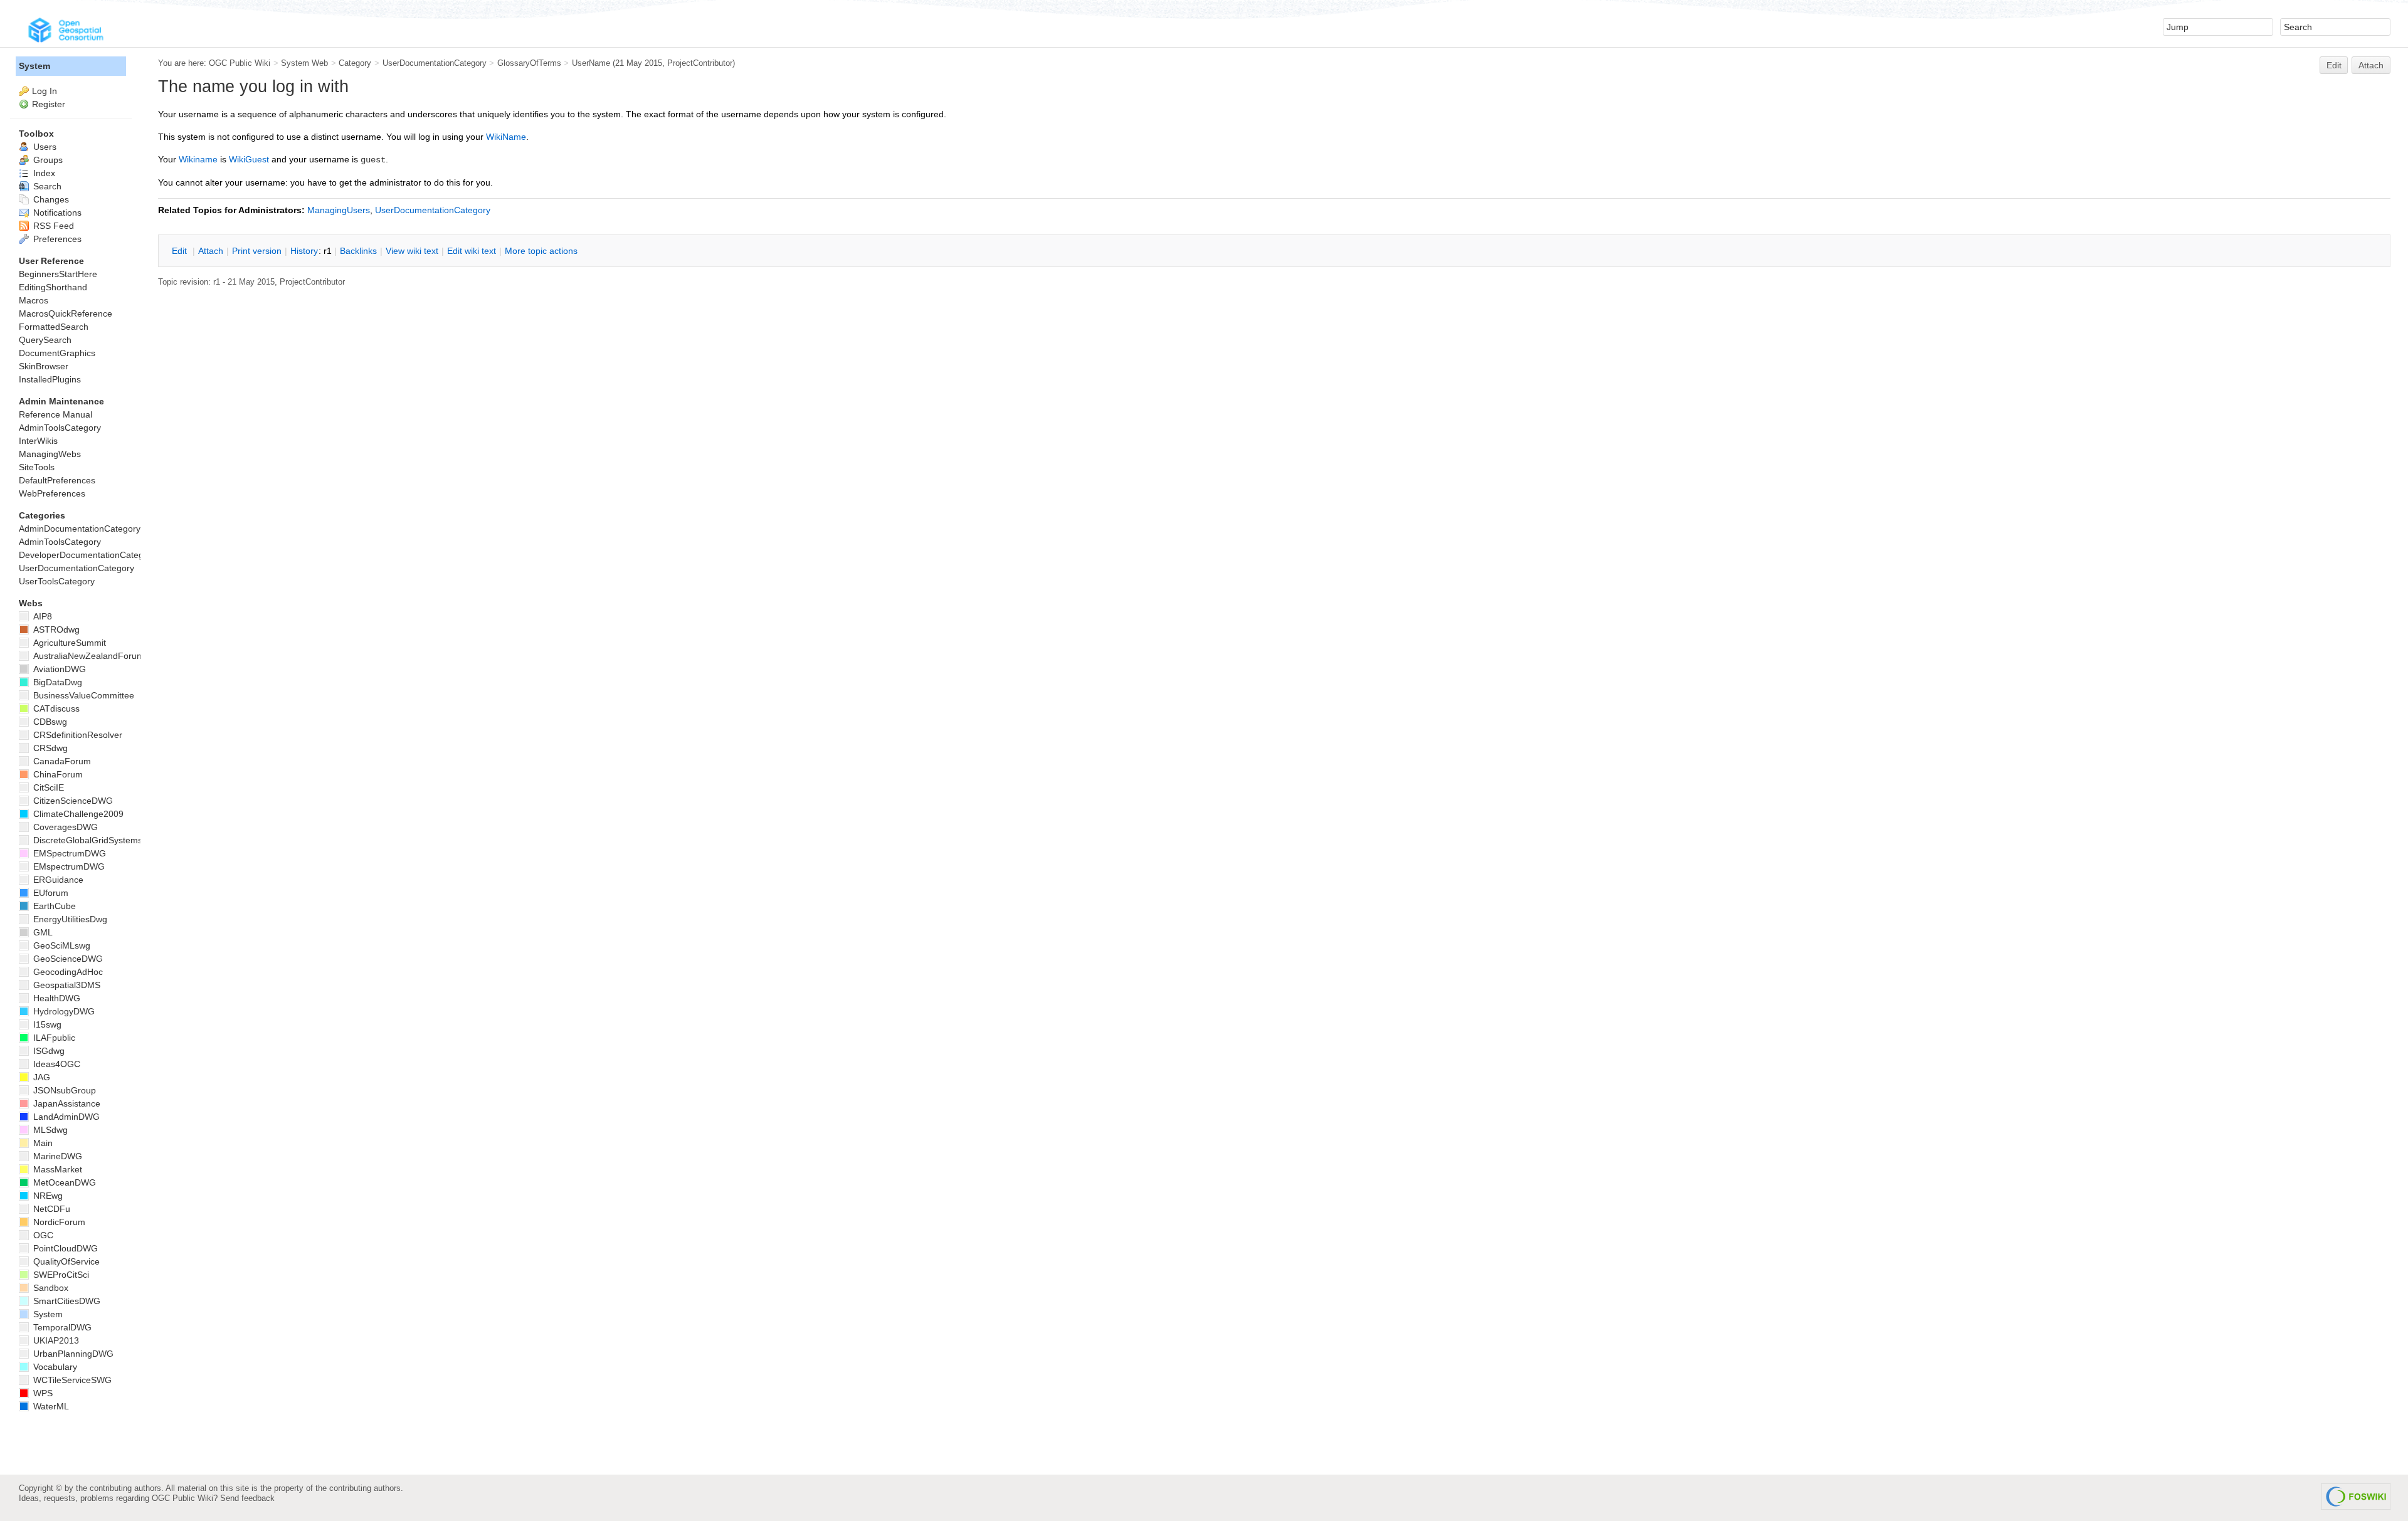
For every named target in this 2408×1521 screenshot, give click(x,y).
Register (49, 104)
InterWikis (38, 441)
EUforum (50, 893)
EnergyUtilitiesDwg (69, 919)
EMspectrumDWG (68, 866)
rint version (257, 251)
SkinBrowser (44, 366)
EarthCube (53, 906)
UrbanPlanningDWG (72, 1354)
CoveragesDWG (64, 827)
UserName (591, 63)
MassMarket (56, 1169)
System (34, 66)
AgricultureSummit (68, 643)
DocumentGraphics (57, 353)
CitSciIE (47, 787)
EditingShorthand (53, 287)
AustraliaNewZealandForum (87, 656)
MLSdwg (49, 1130)
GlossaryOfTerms (529, 63)
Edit (2334, 65)
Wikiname (198, 159)
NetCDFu (50, 1209)
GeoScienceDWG (67, 959)
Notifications (56, 213)
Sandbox (50, 1288)
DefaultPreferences (57, 480)
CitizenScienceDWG (72, 801)
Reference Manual (55, 414)
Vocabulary (54, 1367)
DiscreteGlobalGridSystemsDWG (97, 840)
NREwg (47, 1196)
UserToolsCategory (57, 581)
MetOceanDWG (63, 1182)
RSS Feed (52, 226)
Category (355, 63)
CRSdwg (49, 748)
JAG (40, 1077)
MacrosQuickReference (66, 313)
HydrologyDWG (63, 1011)
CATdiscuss (55, 708)
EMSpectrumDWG (68, 853)
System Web (304, 63)
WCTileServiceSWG (71, 1380)
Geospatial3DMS (66, 985)
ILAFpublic (53, 1038)
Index (43, 173)
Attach (2371, 65)
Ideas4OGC (55, 1064)
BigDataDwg (56, 682)
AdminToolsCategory (60, 428)
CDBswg (49, 722)
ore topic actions (541, 251)
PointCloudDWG (64, 1248)
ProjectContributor (700, 63)
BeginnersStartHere (58, 274)
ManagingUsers (339, 210)
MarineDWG (56, 1156)
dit (181, 251)
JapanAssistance (66, 1103)
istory (304, 251)
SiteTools (37, 467)
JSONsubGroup (63, 1090)
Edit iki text (472, 251)
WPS (42, 1393)
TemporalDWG (61, 1327)
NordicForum (58, 1222)
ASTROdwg (55, 629)
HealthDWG (55, 998)
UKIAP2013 (55, 1340)
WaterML (50, 1406)
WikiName (506, 137)
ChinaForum (57, 774)
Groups (47, 160)
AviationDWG (58, 669)
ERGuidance (57, 880)
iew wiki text (412, 251)
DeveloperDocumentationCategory (87, 555)
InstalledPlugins (50, 379)
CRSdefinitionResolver (77, 735)
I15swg (46, 1024)
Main (42, 1143)
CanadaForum (61, 761)
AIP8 (41, 616)
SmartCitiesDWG (66, 1301)
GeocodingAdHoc (67, 972)
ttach (211, 251)
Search (46, 186)
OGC (42, 1235)
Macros (34, 300)
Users (44, 147)
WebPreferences (52, 493)
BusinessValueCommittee (82, 695)
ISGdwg (48, 1051)
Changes (50, 199)
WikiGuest (249, 159)
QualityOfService (65, 1261)
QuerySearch (45, 340)
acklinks (358, 251)
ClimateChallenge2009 (77, 814)
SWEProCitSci (60, 1275)
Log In (45, 91)
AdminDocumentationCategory (80, 529)
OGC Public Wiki (240, 63)
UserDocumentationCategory (435, 63)
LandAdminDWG (65, 1117)
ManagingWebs (50, 454)
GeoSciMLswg (61, 945)
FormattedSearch (54, 327)
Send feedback (247, 1498)
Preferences (56, 239)
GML (42, 932)
